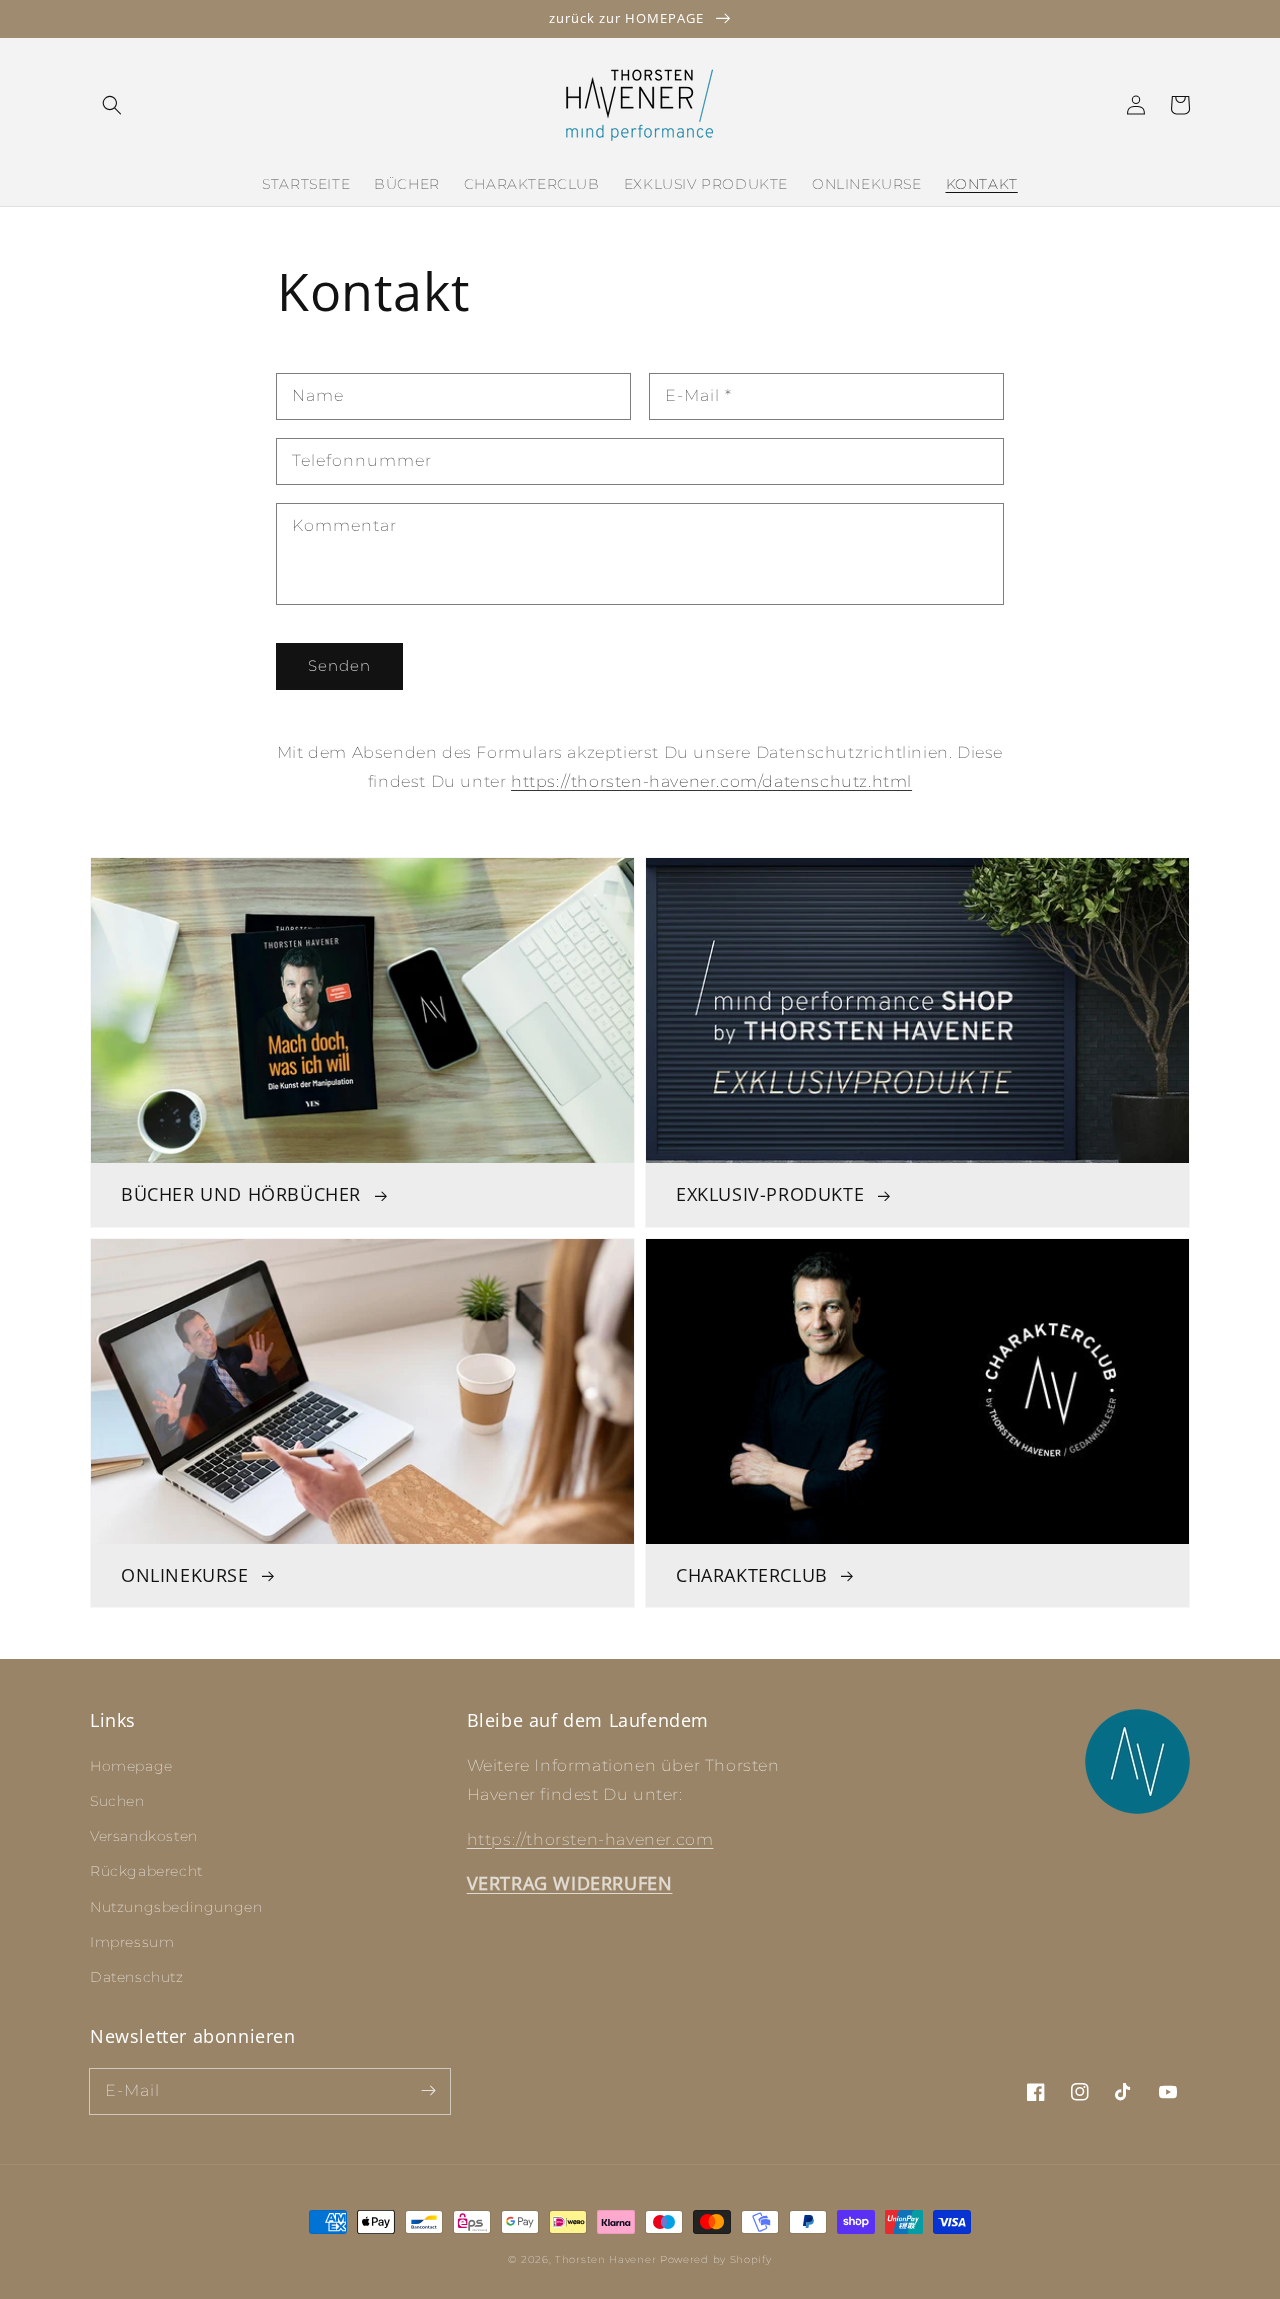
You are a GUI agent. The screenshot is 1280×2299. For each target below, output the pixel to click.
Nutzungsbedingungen (176, 1907)
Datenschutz (137, 1977)
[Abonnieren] (428, 2091)
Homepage (131, 1766)
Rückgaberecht (146, 1871)
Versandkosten (144, 1836)
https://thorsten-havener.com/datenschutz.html (711, 781)
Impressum (132, 1942)
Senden (339, 665)
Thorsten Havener (605, 2259)
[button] (112, 105)
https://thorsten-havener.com (590, 1839)
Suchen (117, 1801)
